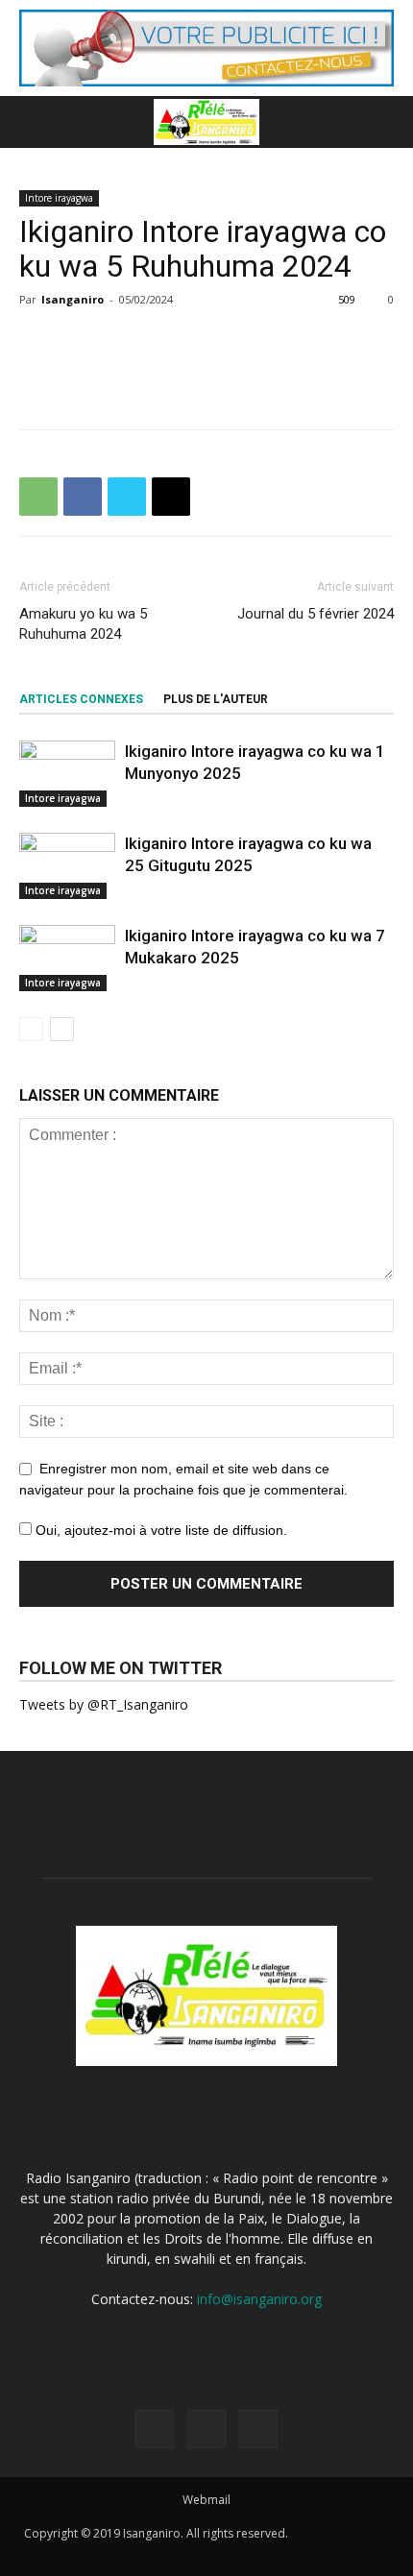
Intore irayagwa (59, 198)
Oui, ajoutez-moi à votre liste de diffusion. (159, 1530)
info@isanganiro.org (259, 2299)
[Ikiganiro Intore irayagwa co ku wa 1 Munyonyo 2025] (67, 774)
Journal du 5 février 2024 (316, 614)
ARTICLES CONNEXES (81, 699)
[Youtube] (258, 2429)
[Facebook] (155, 2429)
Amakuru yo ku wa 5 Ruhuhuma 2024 (83, 624)
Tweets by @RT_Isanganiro (104, 1704)
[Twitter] (206, 2429)
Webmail (206, 2500)
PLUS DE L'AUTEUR (216, 699)
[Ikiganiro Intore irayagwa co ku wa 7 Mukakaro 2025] (67, 958)
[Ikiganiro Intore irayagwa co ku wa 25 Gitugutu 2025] (67, 866)
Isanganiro (73, 299)
